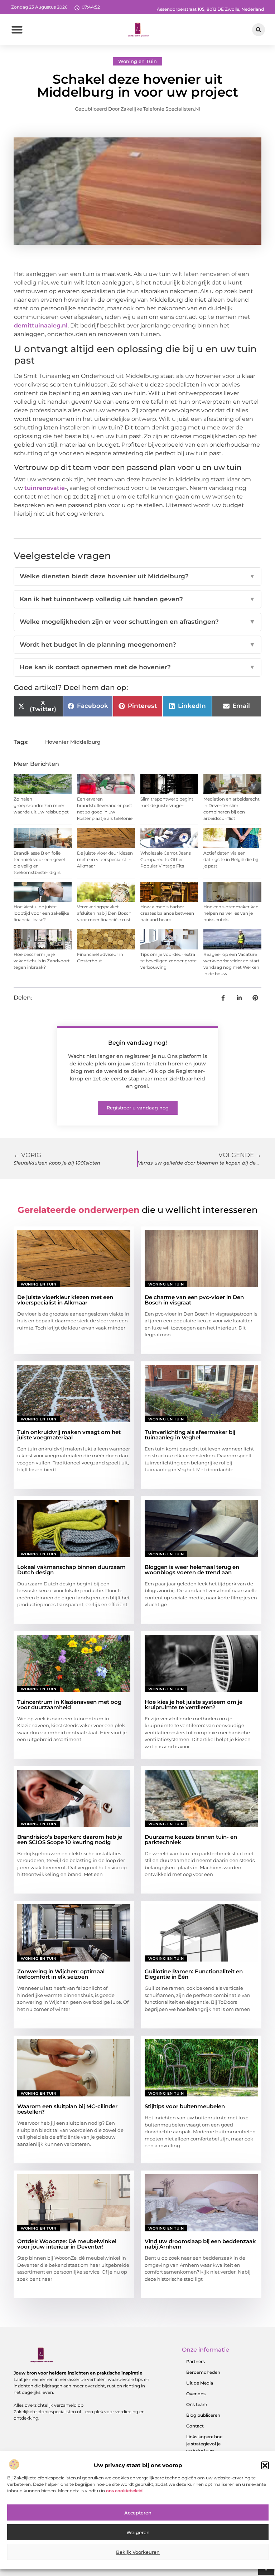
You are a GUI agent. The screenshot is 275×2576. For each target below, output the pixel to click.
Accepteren (138, 2513)
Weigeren (138, 2532)
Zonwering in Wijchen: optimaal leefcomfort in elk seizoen (61, 1974)
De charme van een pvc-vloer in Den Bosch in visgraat (194, 1300)
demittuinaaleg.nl (41, 325)
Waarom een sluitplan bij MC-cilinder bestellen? (67, 2109)
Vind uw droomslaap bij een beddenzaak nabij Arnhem (200, 2244)
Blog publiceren (203, 2415)
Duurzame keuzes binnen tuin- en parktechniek (191, 1839)
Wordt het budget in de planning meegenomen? (137, 645)
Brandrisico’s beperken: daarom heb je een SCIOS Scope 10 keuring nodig (70, 1839)
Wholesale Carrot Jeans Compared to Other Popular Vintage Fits (166, 859)
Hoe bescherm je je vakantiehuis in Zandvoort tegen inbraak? (42, 961)
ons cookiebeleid (124, 2491)
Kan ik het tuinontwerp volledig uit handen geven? (137, 599)
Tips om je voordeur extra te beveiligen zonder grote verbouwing (168, 961)
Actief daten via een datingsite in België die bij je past (231, 859)
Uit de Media (200, 2383)
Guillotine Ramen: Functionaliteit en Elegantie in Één (194, 1974)
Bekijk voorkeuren (138, 2552)
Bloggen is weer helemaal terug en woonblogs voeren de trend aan (192, 1570)
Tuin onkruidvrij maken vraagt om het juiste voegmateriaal (69, 1435)
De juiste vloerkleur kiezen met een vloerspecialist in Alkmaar (105, 859)
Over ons (196, 2394)
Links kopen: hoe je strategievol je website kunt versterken (204, 2447)
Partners (196, 2361)
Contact (195, 2426)
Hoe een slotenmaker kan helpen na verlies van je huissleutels (231, 913)
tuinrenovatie (45, 488)
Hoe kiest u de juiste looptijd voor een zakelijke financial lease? (41, 913)
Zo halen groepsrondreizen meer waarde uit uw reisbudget (41, 805)
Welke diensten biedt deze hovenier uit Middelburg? (137, 576)
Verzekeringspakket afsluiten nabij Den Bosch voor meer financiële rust (104, 913)
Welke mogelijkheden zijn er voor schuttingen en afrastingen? (137, 622)
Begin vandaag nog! (137, 1043)
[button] (265, 2465)
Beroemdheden (203, 2372)
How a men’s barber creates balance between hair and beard (167, 913)
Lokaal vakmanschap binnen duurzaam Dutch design (71, 1570)
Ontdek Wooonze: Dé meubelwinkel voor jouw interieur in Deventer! (67, 2244)
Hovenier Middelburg (73, 742)
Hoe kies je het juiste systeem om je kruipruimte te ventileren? (194, 1705)
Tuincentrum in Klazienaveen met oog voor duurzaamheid (69, 1705)
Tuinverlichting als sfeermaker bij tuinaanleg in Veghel (190, 1435)
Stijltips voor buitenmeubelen (185, 2106)
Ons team (197, 2404)
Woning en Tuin (137, 61)
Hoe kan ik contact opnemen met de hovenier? (137, 667)
